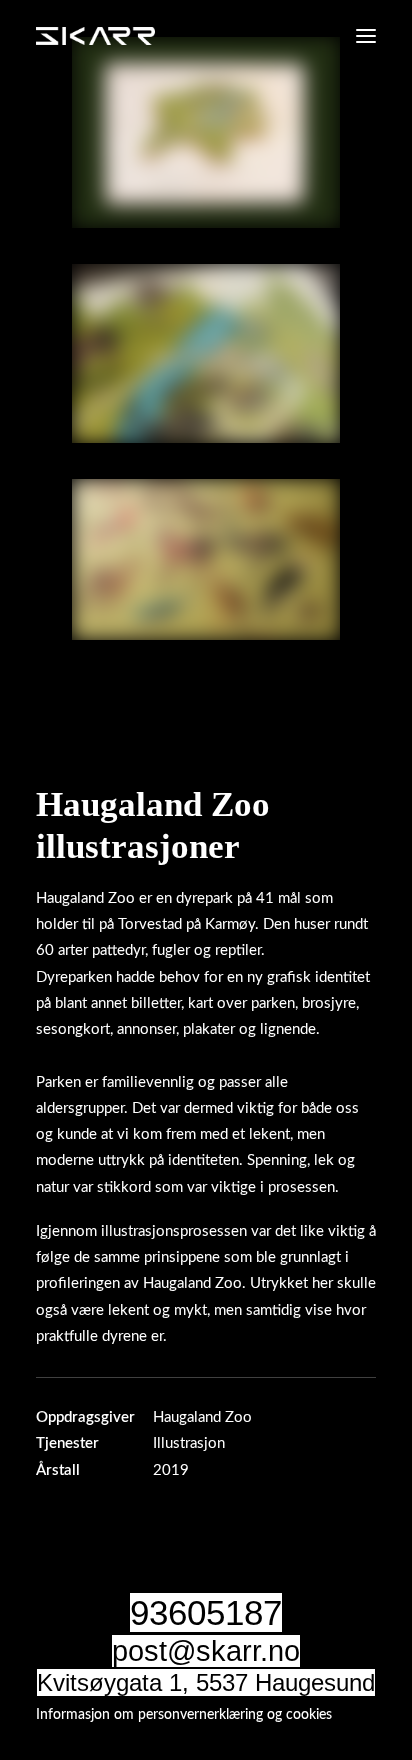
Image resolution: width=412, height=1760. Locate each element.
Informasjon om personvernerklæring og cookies (184, 1715)
